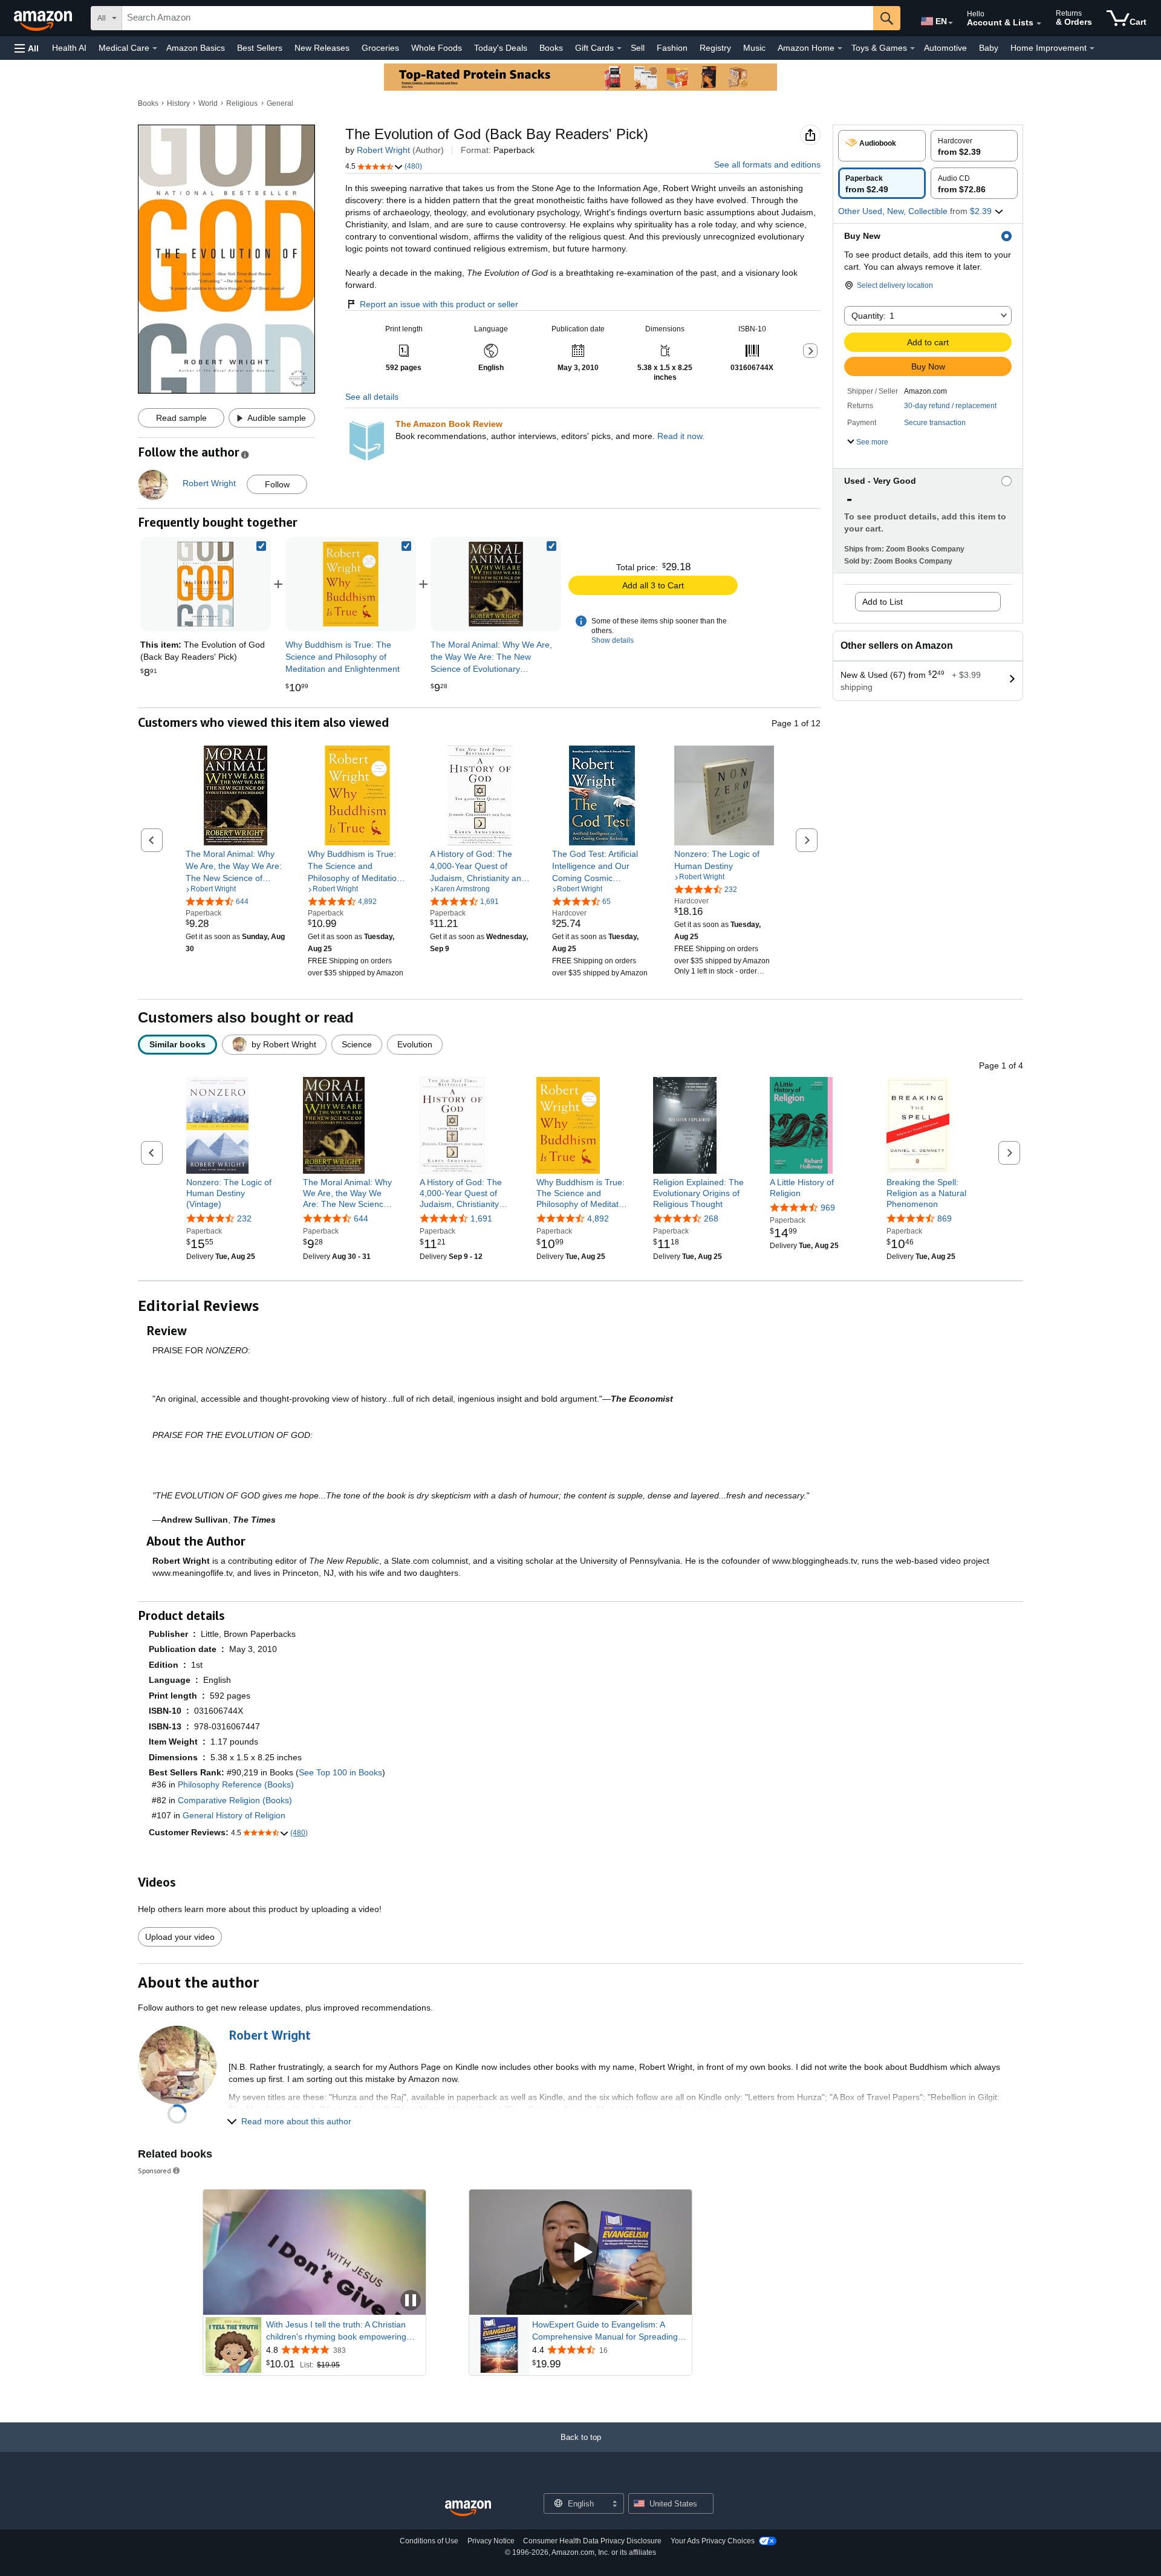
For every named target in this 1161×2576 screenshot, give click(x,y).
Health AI (69, 48)
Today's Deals (501, 48)
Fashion (672, 48)
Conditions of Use (429, 2541)
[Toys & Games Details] (912, 48)
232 (244, 1218)
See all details (372, 397)
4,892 (598, 1218)
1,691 (481, 1218)
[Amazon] (44, 18)
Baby (989, 48)
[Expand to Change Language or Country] (951, 23)
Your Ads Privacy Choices (713, 2541)
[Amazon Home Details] (840, 48)
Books (551, 48)
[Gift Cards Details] (619, 48)
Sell (638, 48)
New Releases (322, 48)
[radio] (882, 146)
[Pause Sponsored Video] (411, 2301)
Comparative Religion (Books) (235, 1800)
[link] (351, 584)
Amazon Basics (196, 48)
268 (711, 1218)
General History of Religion (234, 1815)
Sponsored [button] (154, 2171)
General (280, 103)
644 (361, 1218)
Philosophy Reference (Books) (236, 1784)
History (178, 103)
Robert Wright (383, 150)
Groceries (380, 48)
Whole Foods (437, 48)
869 (945, 1218)
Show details (613, 640)
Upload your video (180, 1937)
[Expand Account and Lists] (1039, 24)
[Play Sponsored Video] (580, 2252)
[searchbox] (498, 18)
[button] (27, 48)
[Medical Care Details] (155, 48)
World (208, 103)
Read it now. (681, 436)
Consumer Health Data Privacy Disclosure (592, 2541)
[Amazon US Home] (468, 2509)
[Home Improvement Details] (1092, 48)
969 (828, 1208)
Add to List (883, 602)
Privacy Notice (491, 2541)
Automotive (945, 48)
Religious (242, 103)
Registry (715, 48)
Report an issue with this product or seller (439, 304)
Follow (277, 484)
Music (754, 48)
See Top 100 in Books (340, 1772)
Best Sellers (260, 48)
